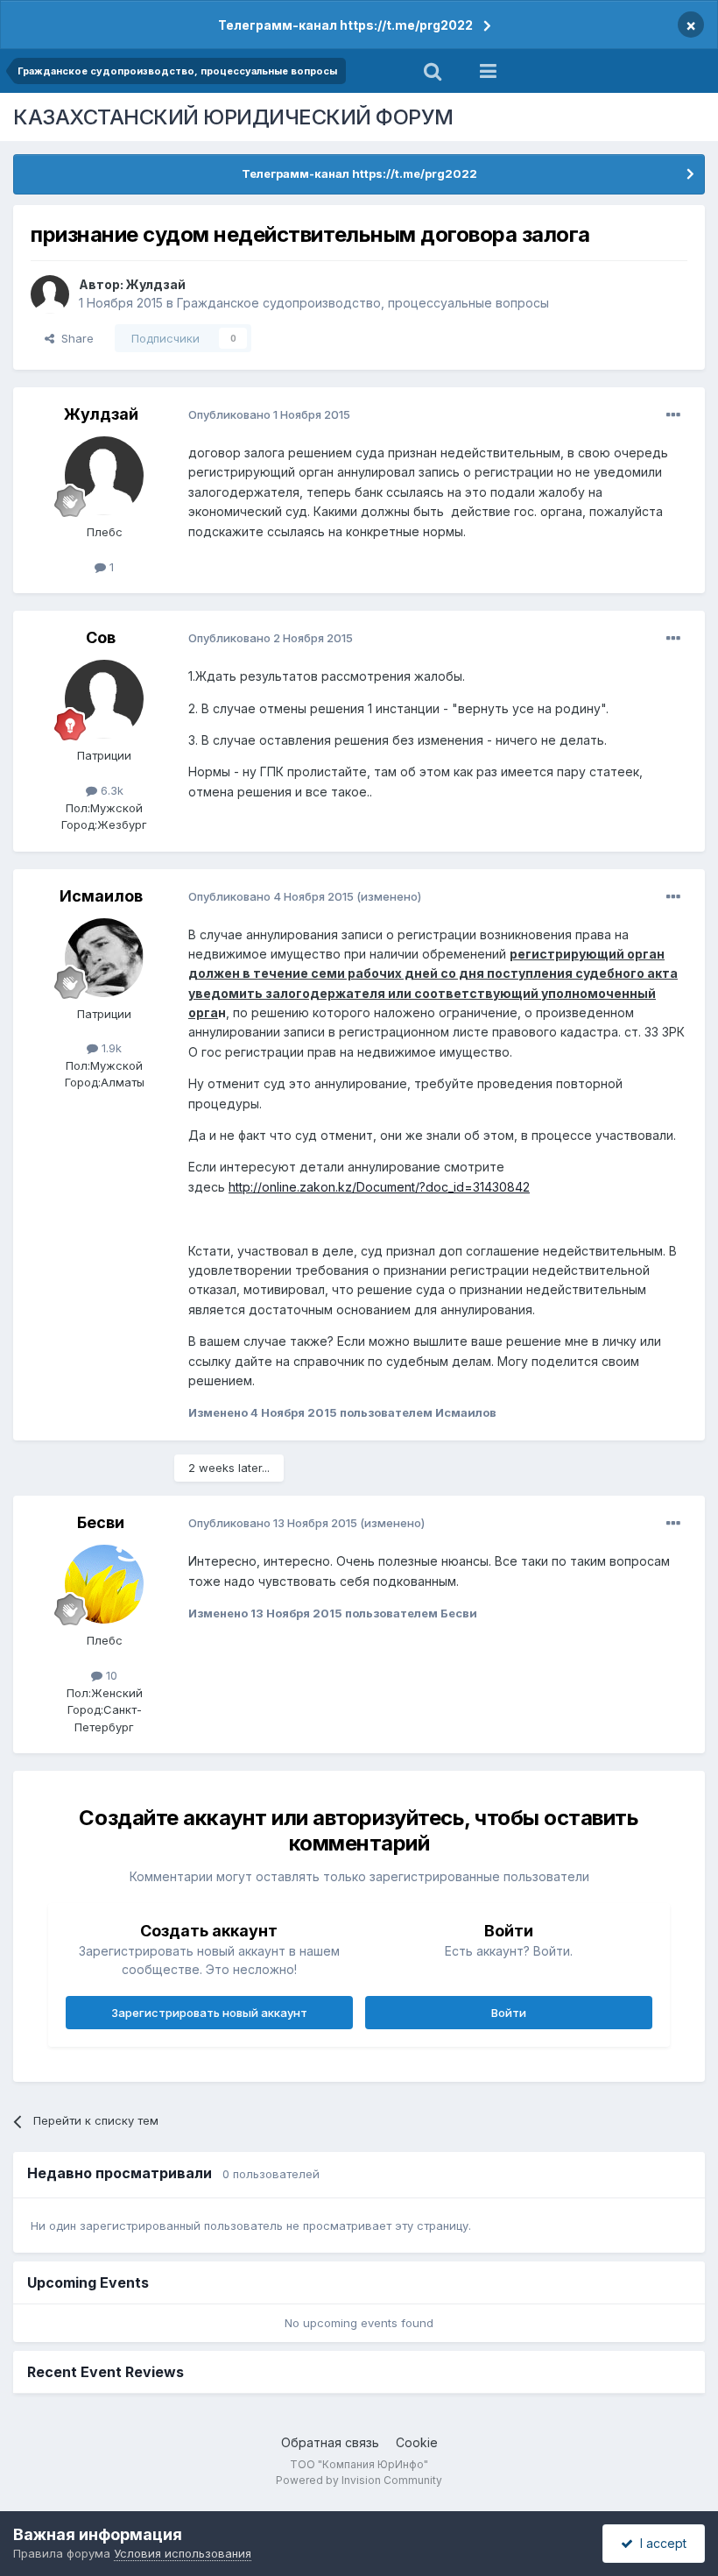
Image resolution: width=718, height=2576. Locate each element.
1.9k (110, 1048)
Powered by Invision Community (359, 2480)
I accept (660, 2543)
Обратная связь (330, 2442)
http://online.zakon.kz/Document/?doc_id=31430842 (379, 1187)
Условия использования (183, 2553)
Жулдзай (156, 284)
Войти (509, 2013)
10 (110, 1675)
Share (74, 338)
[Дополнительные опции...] (673, 415)
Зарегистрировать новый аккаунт (209, 2013)
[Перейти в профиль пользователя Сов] (104, 699)
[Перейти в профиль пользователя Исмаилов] (104, 958)
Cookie (417, 2442)
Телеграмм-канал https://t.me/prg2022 (345, 25)
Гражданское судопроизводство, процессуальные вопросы (363, 303)
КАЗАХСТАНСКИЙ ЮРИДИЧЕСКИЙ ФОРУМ (233, 117)
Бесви (101, 1522)
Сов (101, 637)
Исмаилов (101, 896)
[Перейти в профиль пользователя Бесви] (104, 1584)
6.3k (110, 790)
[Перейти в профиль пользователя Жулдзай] (50, 294)
